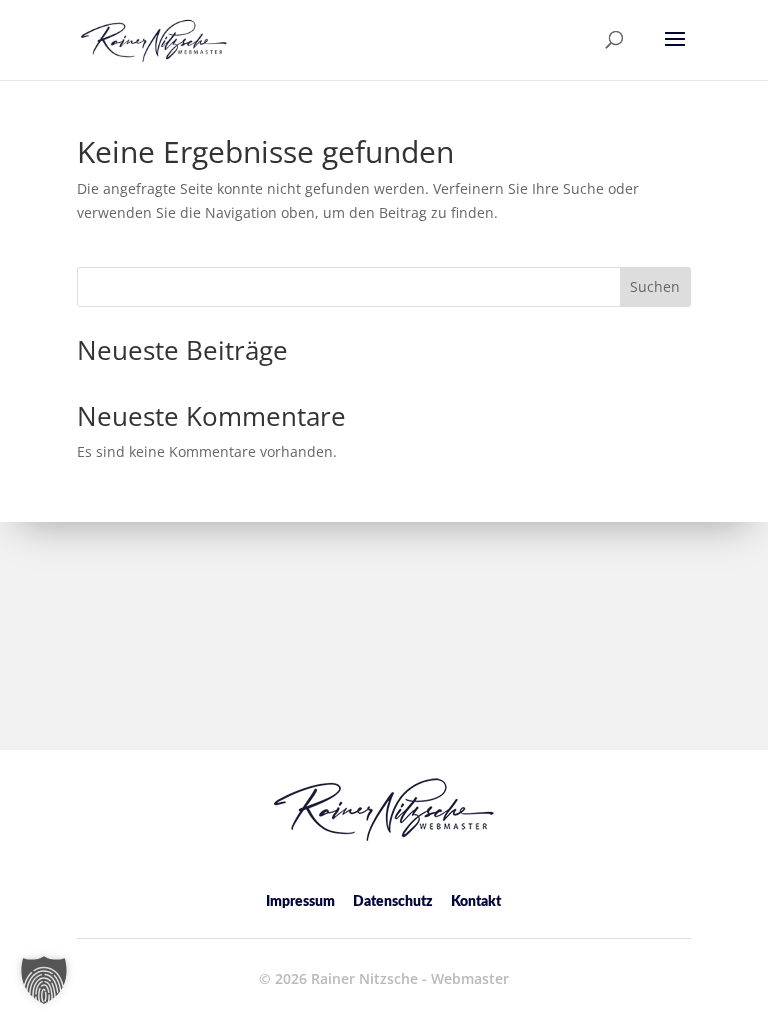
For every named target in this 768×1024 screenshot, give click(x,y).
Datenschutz (393, 902)
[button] (675, 52)
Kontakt (476, 902)
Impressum (300, 902)
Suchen (655, 286)
